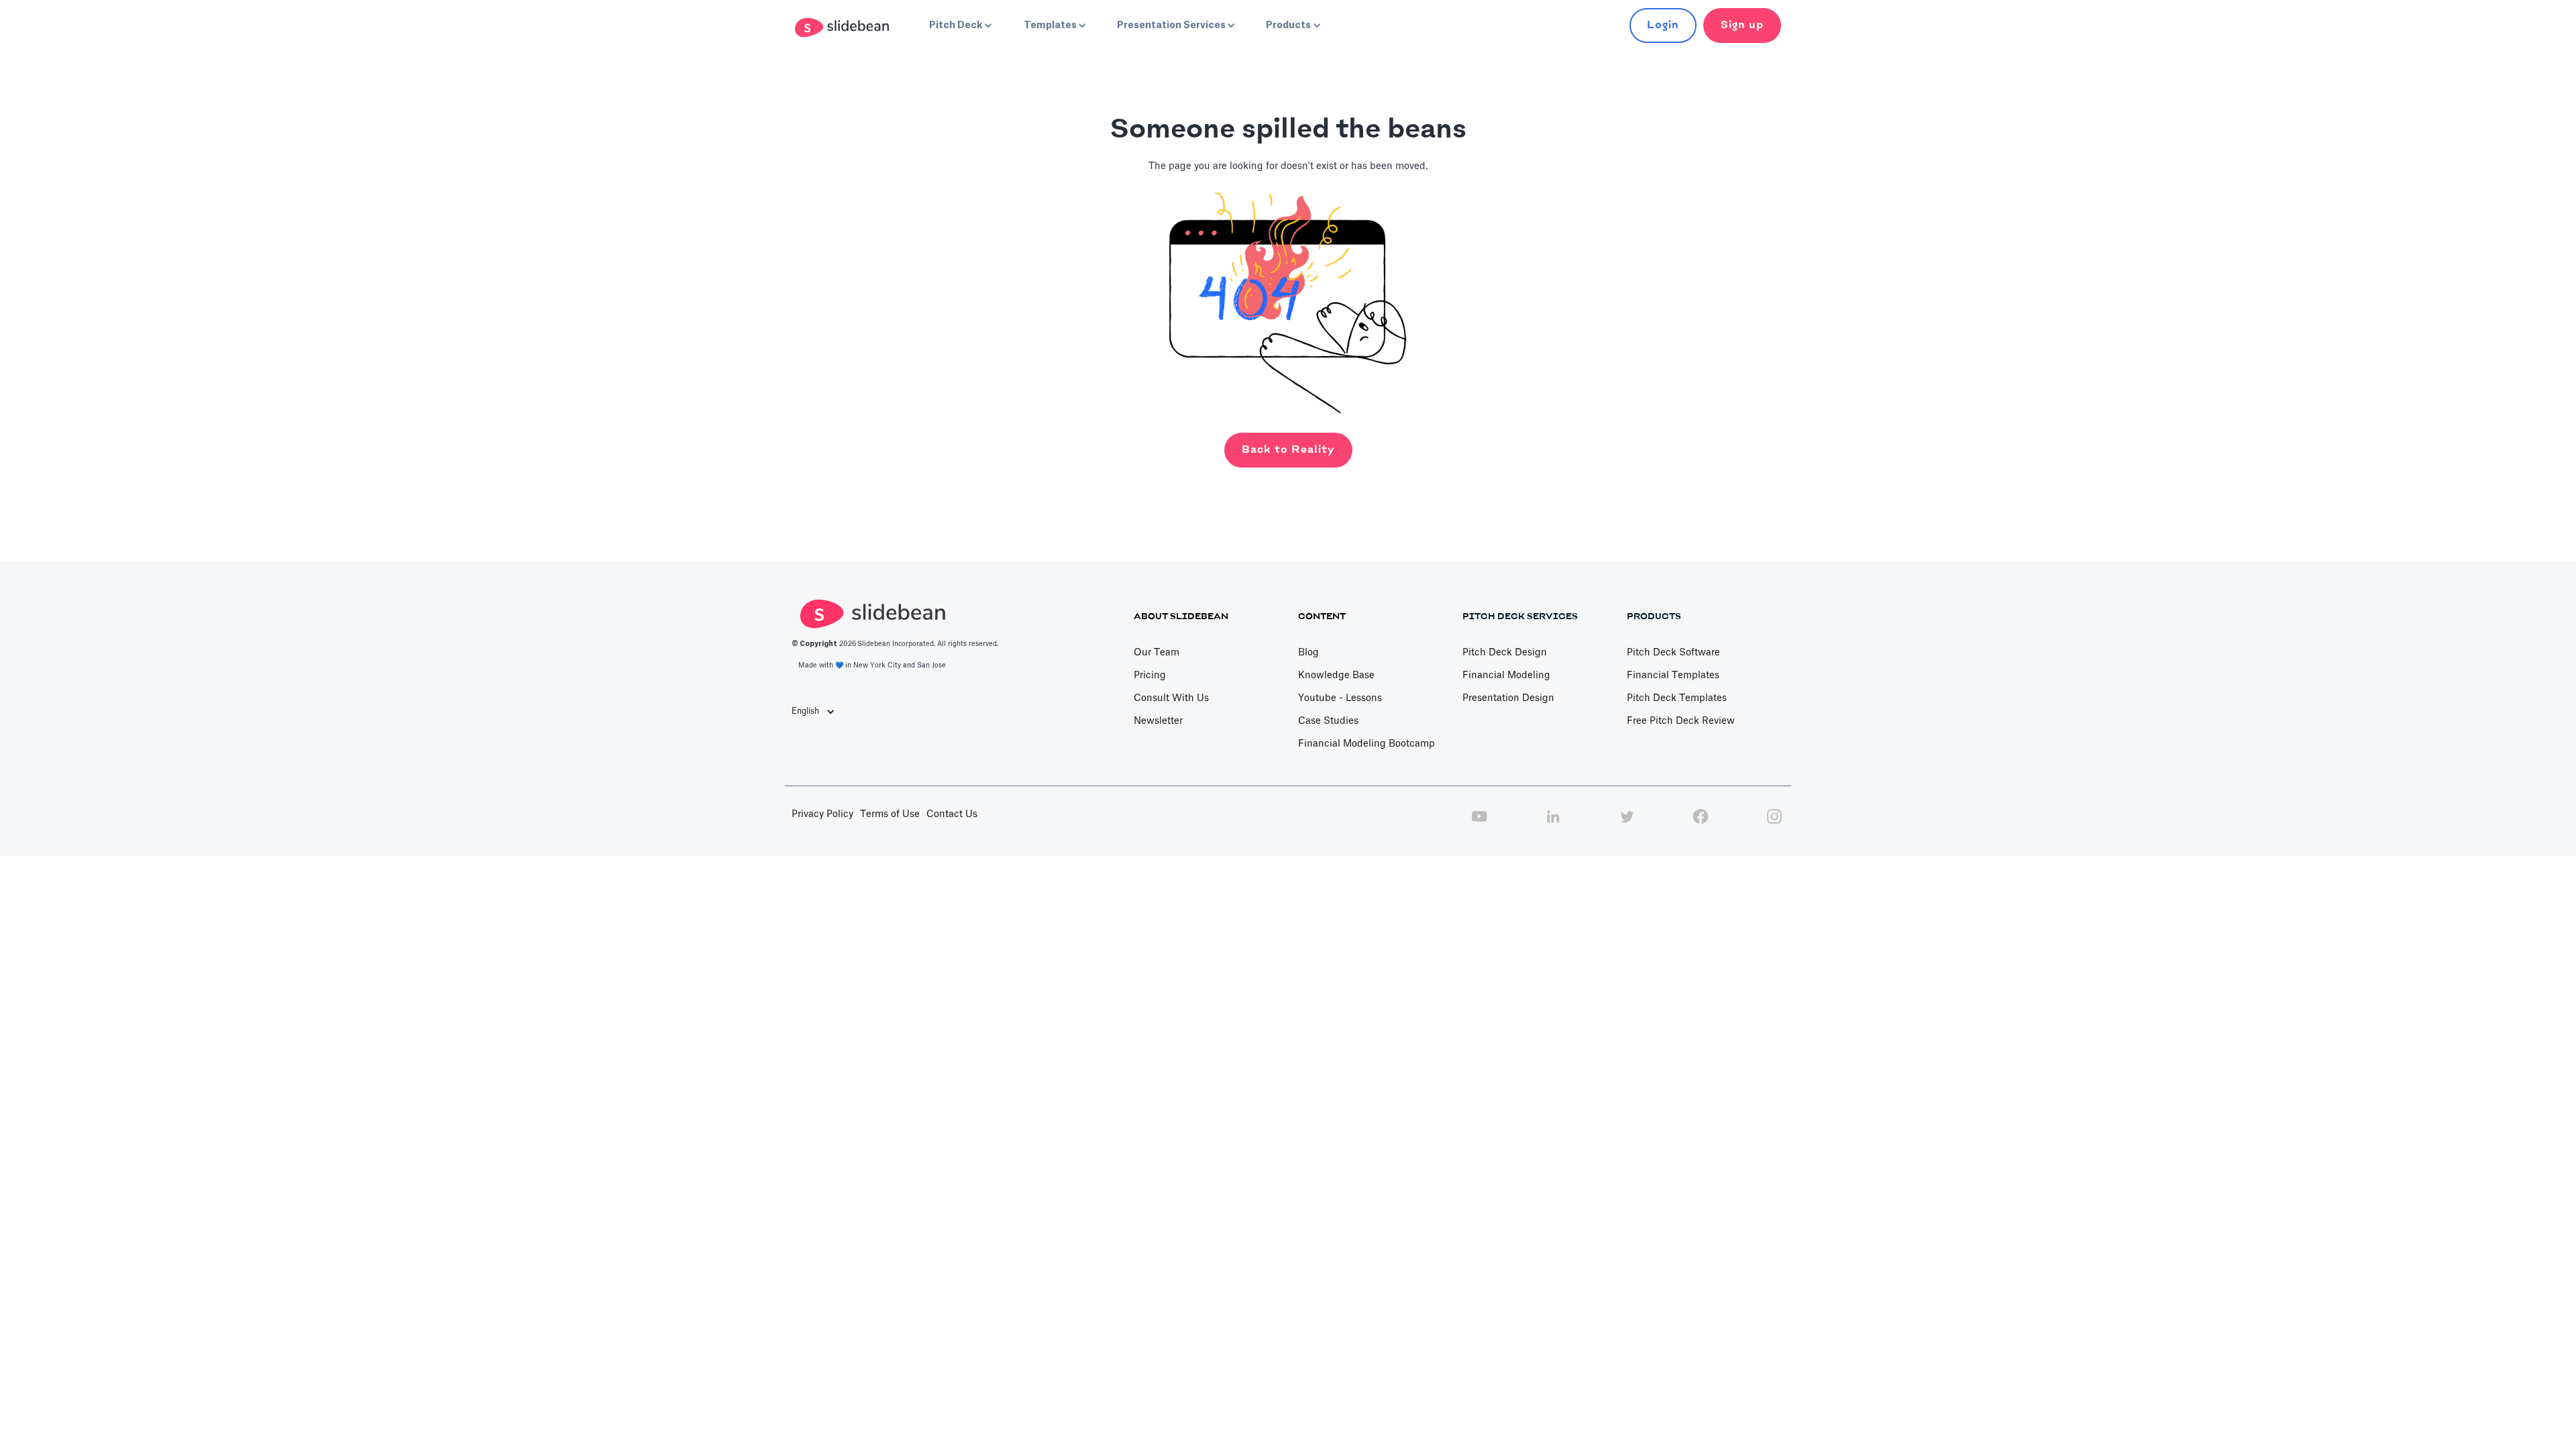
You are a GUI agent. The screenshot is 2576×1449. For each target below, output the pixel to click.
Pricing (1150, 676)
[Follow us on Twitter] (1627, 824)
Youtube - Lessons (1340, 698)
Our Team (1157, 653)
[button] (959, 25)
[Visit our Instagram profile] (1774, 824)
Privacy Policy (822, 814)
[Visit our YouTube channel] (1479, 824)
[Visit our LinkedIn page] (1553, 824)
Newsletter (1158, 721)
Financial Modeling (1506, 676)
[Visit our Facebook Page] (1701, 824)
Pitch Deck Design (1505, 653)
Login (1663, 25)
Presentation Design (1508, 698)
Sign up (1742, 25)
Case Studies (1328, 721)
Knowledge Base (1336, 676)
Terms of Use (890, 814)
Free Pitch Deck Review (1681, 721)
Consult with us (1171, 698)
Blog (1308, 653)
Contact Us (952, 814)
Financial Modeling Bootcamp (1366, 744)
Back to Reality (1288, 450)
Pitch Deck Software (1673, 653)
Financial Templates (1673, 676)
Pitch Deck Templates (1677, 698)
